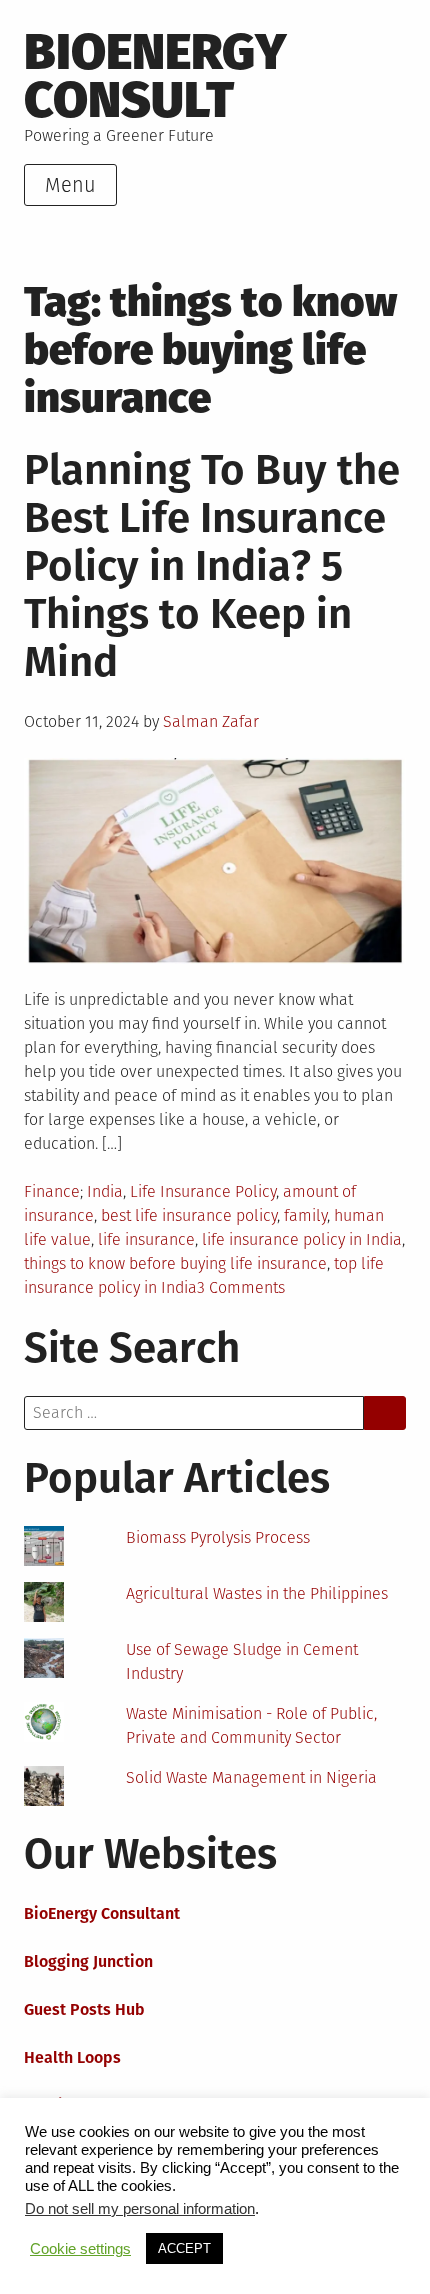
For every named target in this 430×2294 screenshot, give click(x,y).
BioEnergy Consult (155, 75)
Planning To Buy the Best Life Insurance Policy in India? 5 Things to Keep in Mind (212, 566)
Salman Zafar (211, 721)
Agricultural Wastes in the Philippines (257, 1593)
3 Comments (241, 1287)
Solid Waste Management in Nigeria (251, 1777)
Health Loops (72, 2057)
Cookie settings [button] (80, 2249)
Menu (70, 185)
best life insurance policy (189, 1215)
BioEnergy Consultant (102, 1913)
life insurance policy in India (302, 1239)
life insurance (146, 1239)
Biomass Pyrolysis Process (218, 1537)
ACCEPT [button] (184, 2248)
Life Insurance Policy (203, 1191)
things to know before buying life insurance (175, 1263)
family (305, 1215)
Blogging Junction (88, 1961)
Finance (52, 1191)
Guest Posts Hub (84, 2009)
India (105, 1191)
